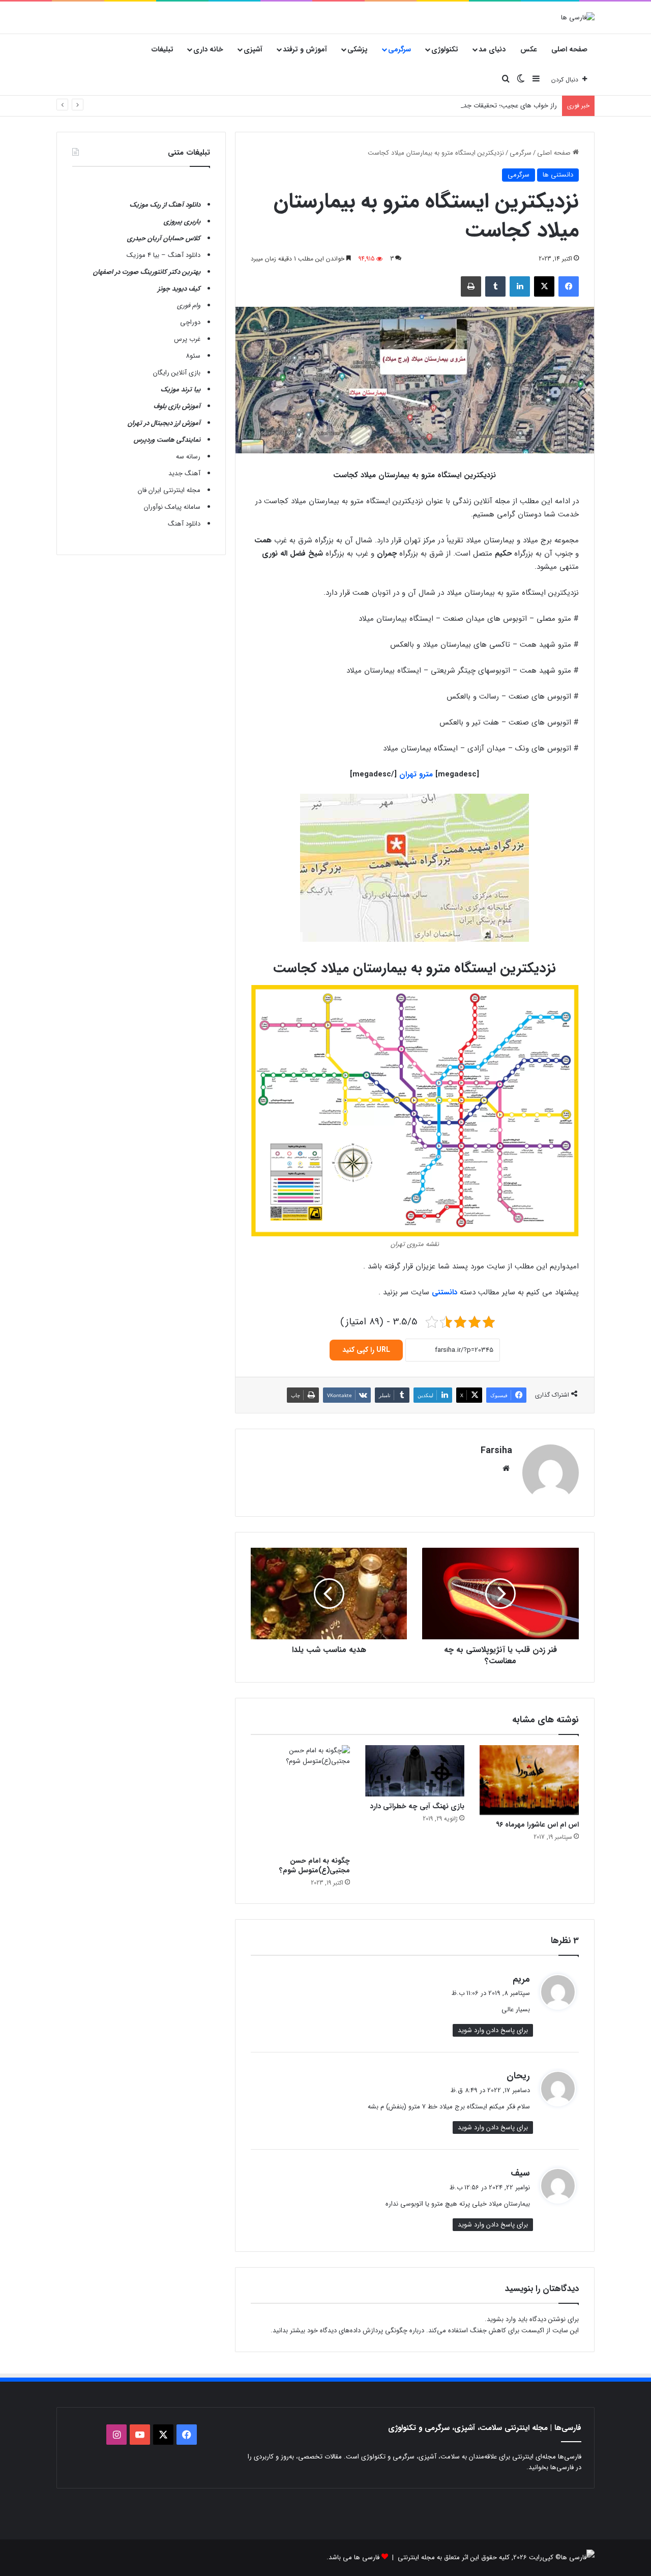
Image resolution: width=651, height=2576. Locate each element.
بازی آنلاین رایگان (177, 373)
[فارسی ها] (578, 17)
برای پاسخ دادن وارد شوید (493, 2030)
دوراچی (190, 322)
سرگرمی (400, 49)
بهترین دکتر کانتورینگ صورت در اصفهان (147, 272)
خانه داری (208, 49)
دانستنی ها (558, 175)
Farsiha (496, 1451)
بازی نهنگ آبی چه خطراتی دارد (417, 1806)
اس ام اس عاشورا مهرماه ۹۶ (537, 1825)
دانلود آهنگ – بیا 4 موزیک (164, 255)
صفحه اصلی (569, 49)
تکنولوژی (445, 49)
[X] (544, 286)
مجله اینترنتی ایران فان (169, 490)
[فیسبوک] (569, 286)
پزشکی (358, 49)
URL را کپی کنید (366, 1350)
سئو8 (193, 356)
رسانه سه (188, 457)
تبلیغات (162, 49)
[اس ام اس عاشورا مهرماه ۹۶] (529, 1780)
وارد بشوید (501, 2319)
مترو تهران (416, 774)
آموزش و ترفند (305, 49)
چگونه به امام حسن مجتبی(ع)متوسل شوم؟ (315, 1865)
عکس (529, 49)
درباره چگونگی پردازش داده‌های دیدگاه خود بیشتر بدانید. (347, 2331)
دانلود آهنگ (184, 524)
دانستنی (445, 1292)
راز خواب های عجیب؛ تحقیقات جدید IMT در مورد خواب (481, 106)
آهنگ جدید (184, 473)
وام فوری (189, 306)
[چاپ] (471, 286)
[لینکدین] (520, 286)
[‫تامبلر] (495, 286)
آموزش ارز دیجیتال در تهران (164, 423)
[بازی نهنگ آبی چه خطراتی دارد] (415, 1771)
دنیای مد (492, 49)
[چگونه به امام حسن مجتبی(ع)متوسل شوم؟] (300, 1798)
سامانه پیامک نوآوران (172, 507)
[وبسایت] (506, 1468)
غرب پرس (187, 339)
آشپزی (253, 49)
